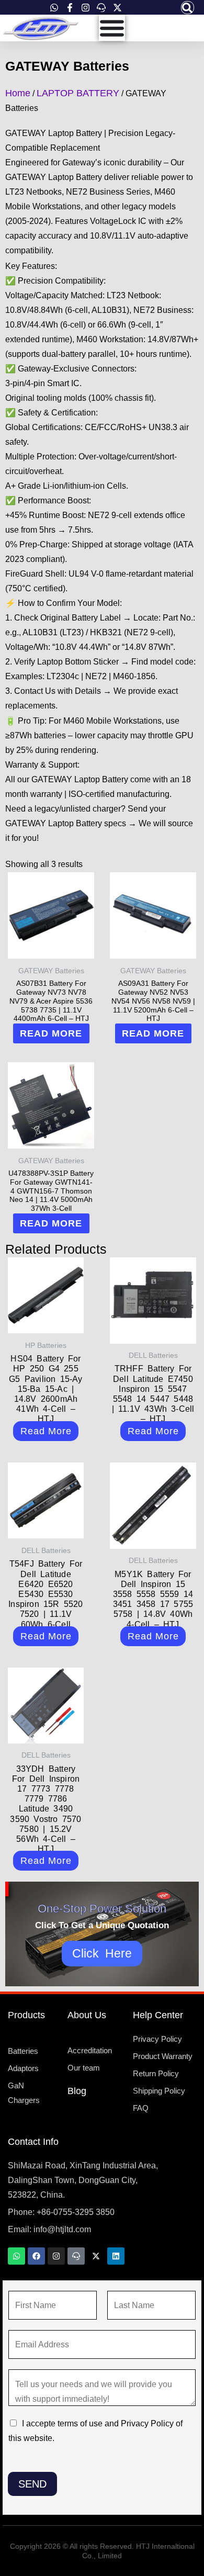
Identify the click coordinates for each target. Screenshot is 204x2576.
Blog (77, 2091)
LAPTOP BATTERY (78, 93)
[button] (188, 8)
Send (32, 2484)
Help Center (158, 2015)
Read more (51, 1033)
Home (18, 93)
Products (26, 2015)
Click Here (102, 1953)
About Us (87, 2015)
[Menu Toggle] (112, 28)
